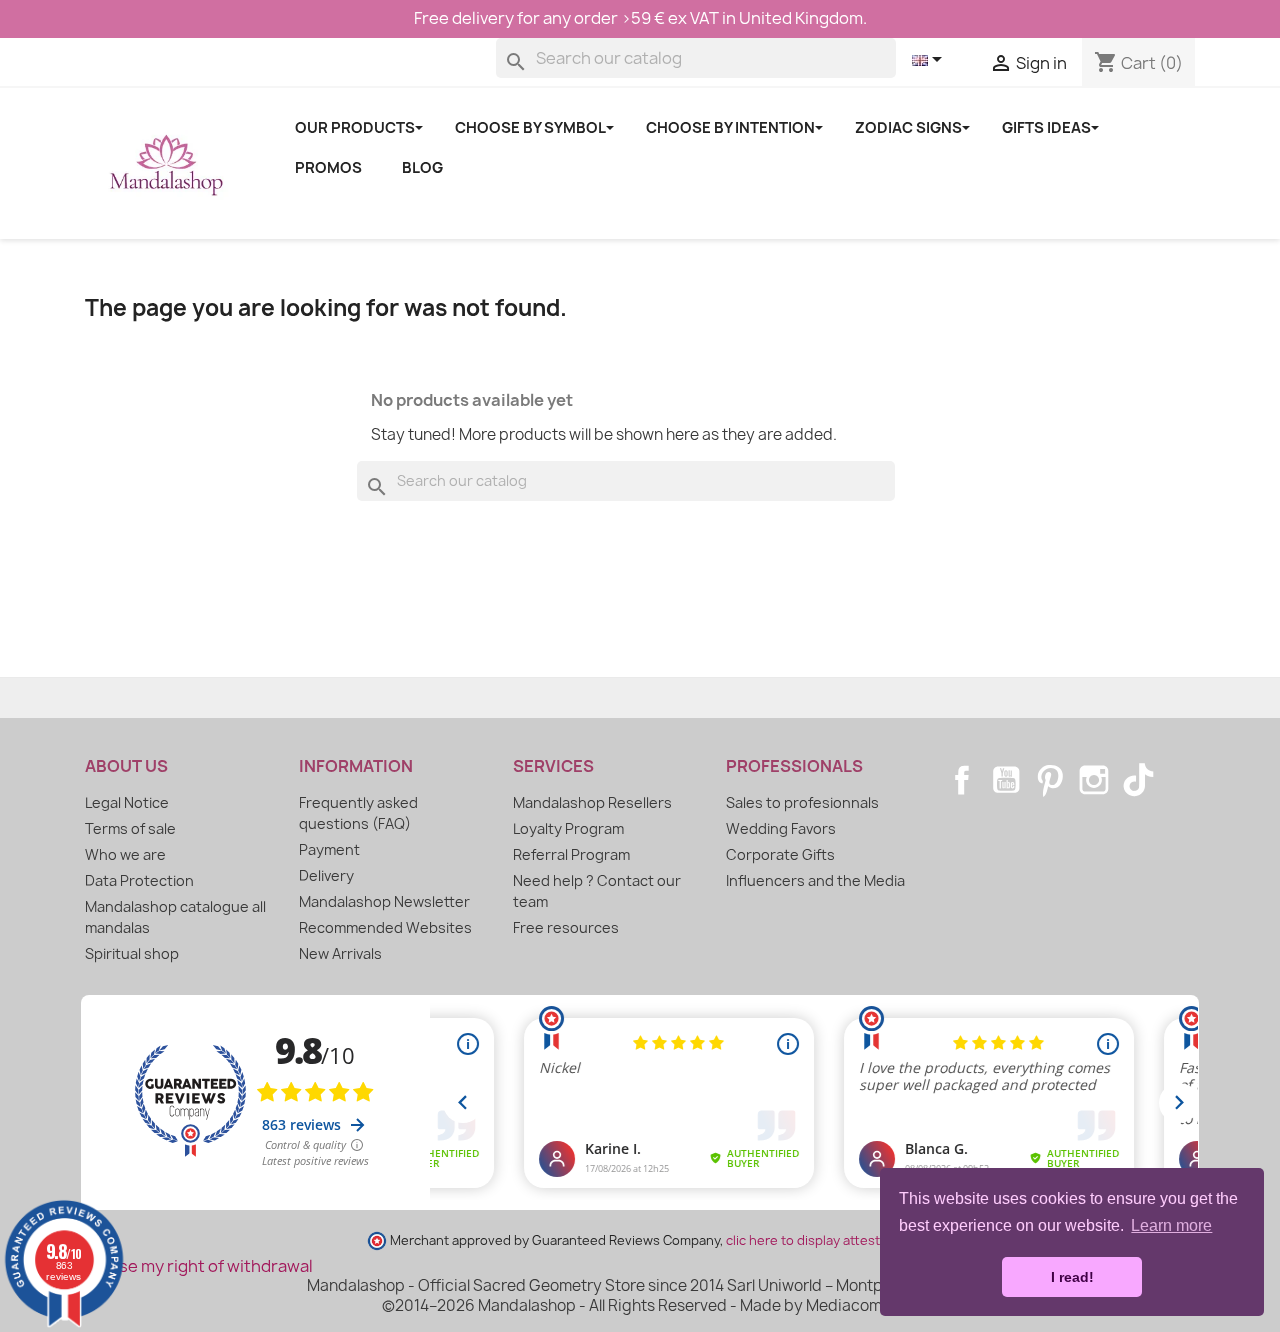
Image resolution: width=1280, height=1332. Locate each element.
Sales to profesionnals (802, 802)
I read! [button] (1072, 1277)
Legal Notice (127, 802)
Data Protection (139, 880)
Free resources (566, 927)
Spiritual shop (132, 953)
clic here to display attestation (818, 1240)
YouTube (1006, 780)
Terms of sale (130, 828)
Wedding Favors (781, 828)
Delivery (326, 875)
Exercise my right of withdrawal (191, 1266)
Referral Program (571, 854)
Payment (329, 849)
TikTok (1138, 780)
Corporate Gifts (780, 854)
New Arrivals (340, 953)
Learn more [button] (1171, 1225)
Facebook (962, 780)
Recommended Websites (385, 927)
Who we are (125, 854)
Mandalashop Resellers (592, 802)
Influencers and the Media (815, 880)
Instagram (1094, 780)
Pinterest (1050, 780)
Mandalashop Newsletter (384, 901)
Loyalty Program (568, 828)
